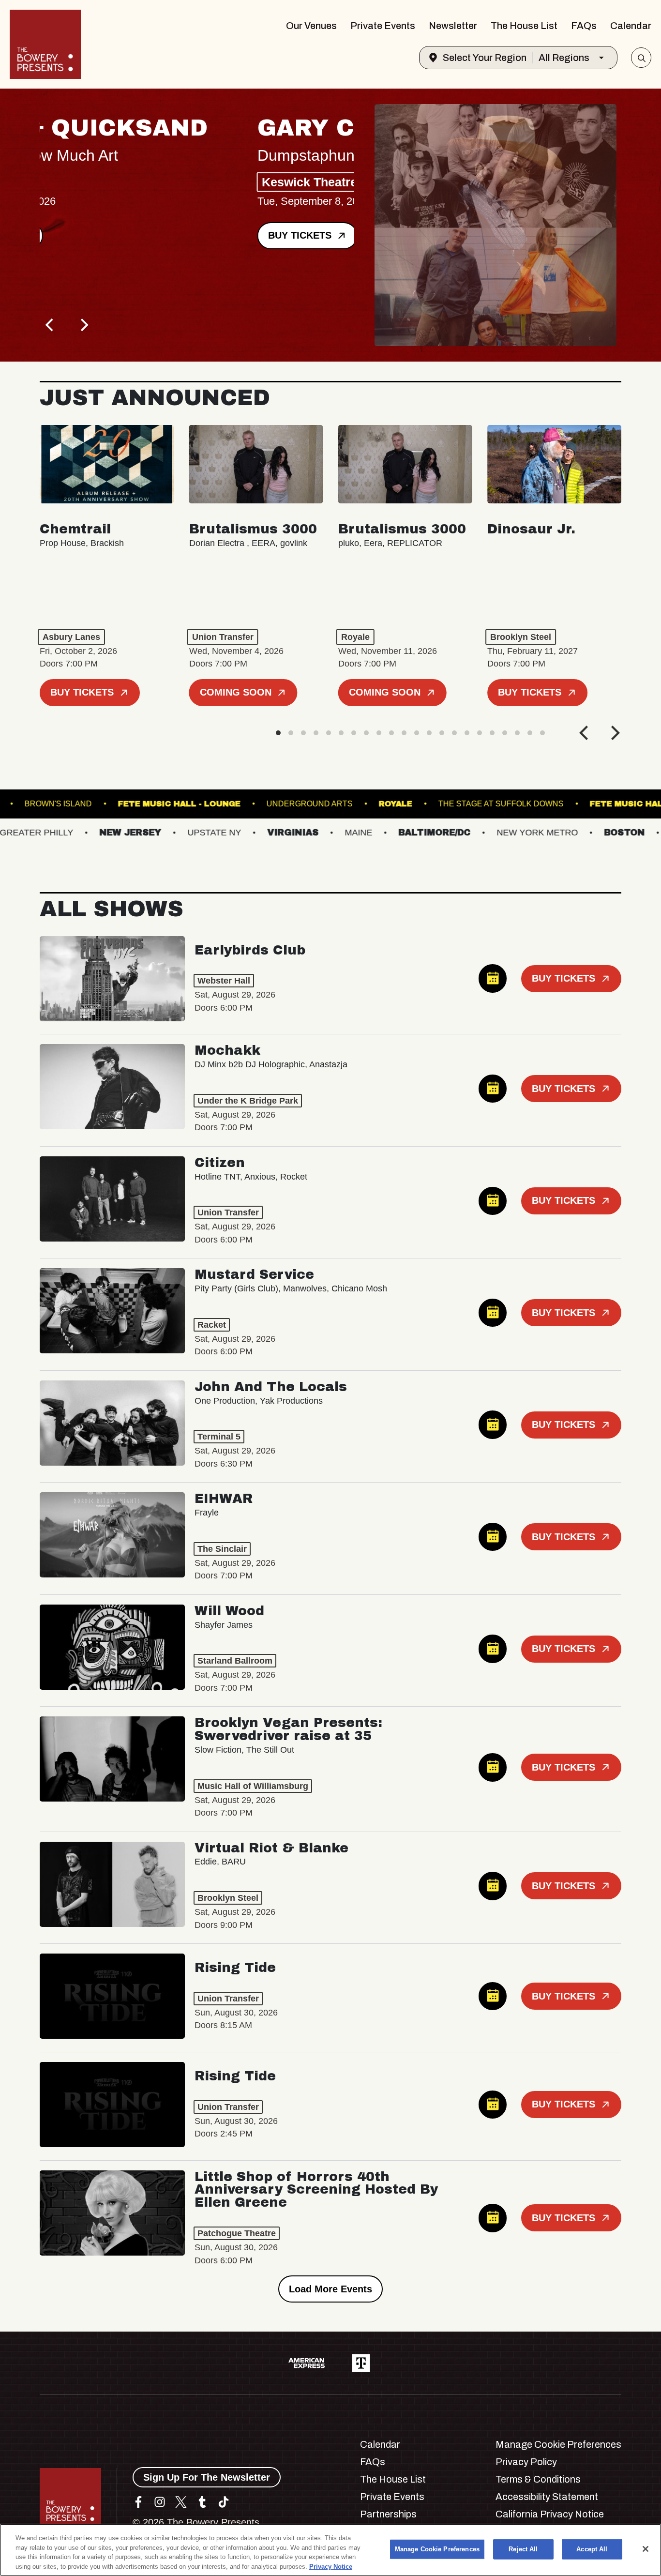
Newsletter (453, 26)
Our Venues (311, 26)
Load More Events (330, 2289)
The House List (524, 26)
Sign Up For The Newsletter (207, 2477)
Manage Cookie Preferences (437, 2549)
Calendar (631, 26)
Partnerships (388, 2514)
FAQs (584, 26)
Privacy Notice (331, 2566)
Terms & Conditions (538, 2479)
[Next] (83, 325)
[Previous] (50, 325)
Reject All (523, 2549)
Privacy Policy (526, 2462)
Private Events (383, 26)
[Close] (646, 2549)
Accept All (592, 2549)
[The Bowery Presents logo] (45, 44)
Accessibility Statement (547, 2497)
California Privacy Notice (550, 2514)
